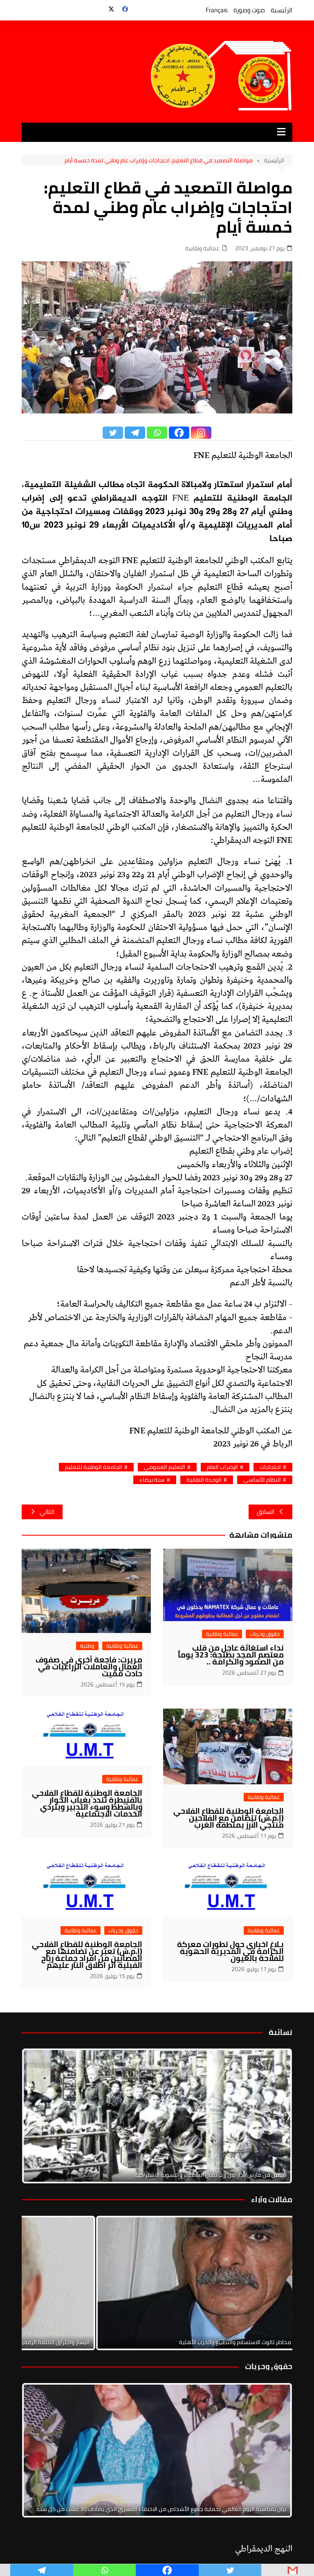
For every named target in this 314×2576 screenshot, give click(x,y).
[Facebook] (179, 433)
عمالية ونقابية (202, 248)
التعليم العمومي (165, 1467)
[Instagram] (201, 433)
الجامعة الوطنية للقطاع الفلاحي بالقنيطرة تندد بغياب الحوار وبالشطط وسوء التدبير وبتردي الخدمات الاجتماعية (87, 1803)
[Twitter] (113, 433)
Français (217, 10)
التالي (47, 1512)
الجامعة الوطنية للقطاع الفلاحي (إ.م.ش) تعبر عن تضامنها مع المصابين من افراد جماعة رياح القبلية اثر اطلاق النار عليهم (87, 1955)
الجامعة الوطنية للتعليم (94, 1467)
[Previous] (39, 2283)
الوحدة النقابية (204, 1480)
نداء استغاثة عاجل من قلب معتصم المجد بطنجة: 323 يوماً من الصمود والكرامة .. (231, 1655)
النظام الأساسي (262, 1480)
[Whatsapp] (157, 433)
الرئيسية (281, 10)
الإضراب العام (222, 1467)
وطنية (87, 1646)
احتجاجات (270, 1467)
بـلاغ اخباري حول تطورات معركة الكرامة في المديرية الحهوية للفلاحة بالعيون (230, 1951)
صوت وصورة (249, 10)
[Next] (275, 2116)
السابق (266, 1512)
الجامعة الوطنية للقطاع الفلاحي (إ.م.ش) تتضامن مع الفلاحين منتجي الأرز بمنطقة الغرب (229, 1818)
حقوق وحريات (265, 1634)
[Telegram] (135, 433)
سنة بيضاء (152, 1480)
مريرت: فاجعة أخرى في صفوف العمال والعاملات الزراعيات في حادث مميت (89, 1666)
